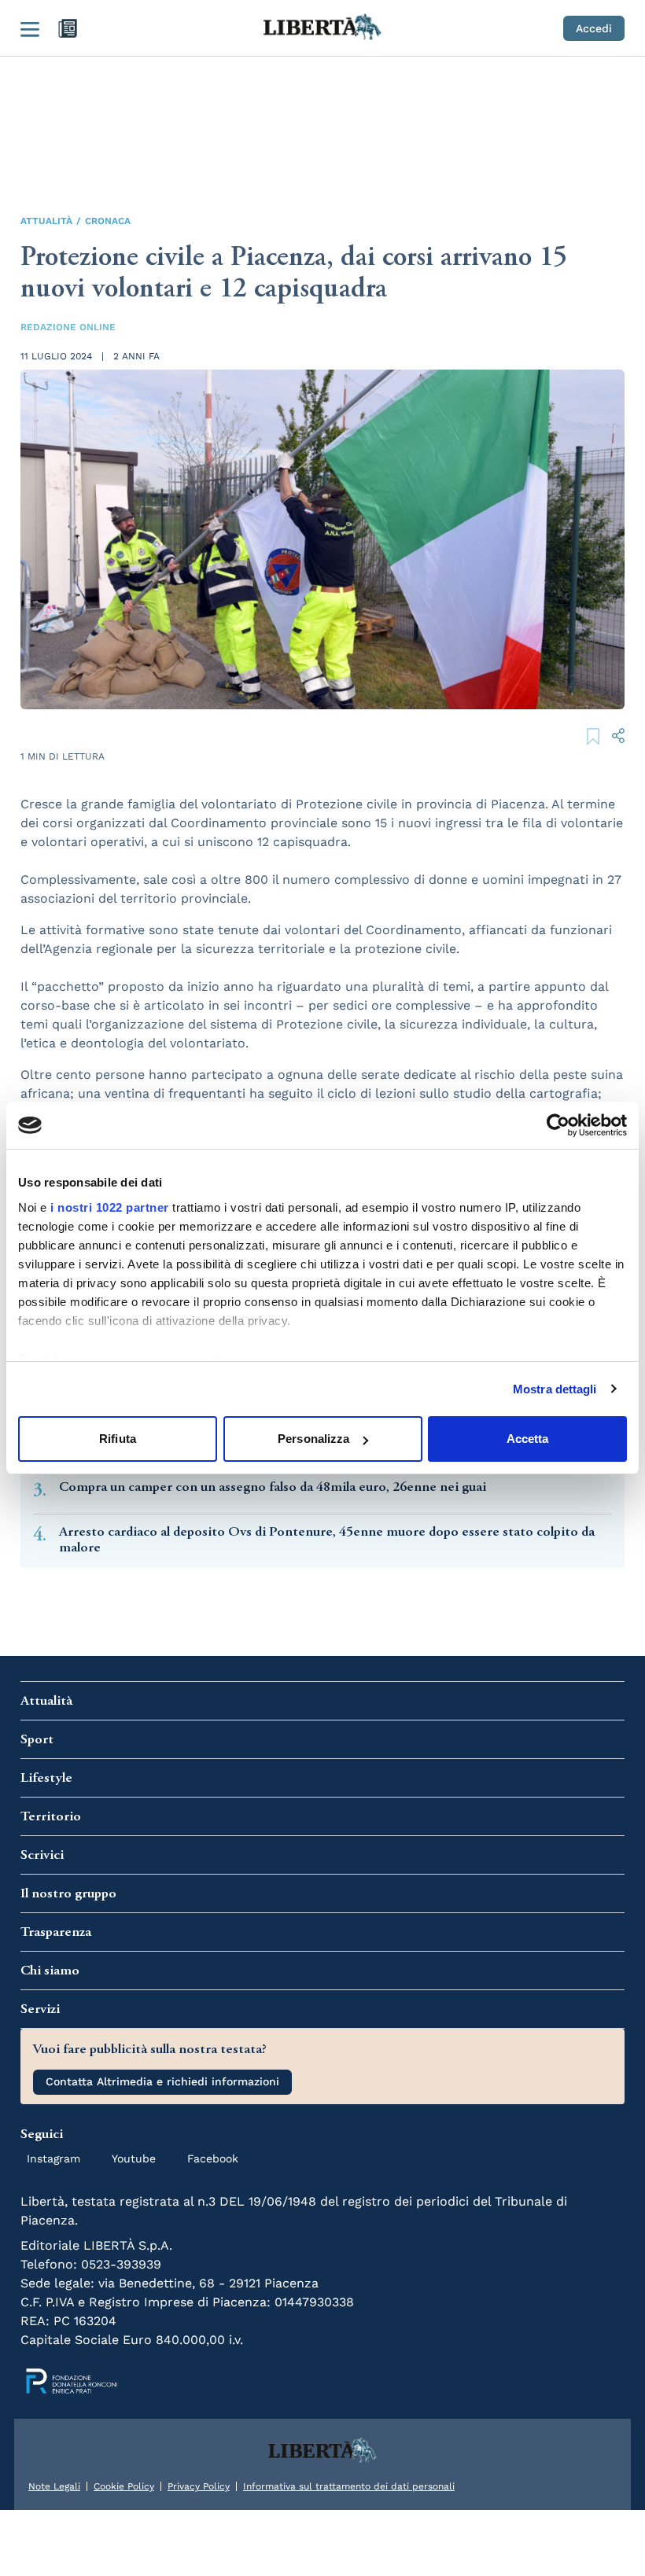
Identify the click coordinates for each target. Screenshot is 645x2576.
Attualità (46, 221)
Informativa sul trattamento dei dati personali (349, 2486)
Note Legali (54, 2486)
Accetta (528, 1439)
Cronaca (108, 221)
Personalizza (313, 1439)
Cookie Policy (124, 2486)
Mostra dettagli (555, 1389)
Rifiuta (118, 1439)
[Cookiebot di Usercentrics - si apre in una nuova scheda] (558, 1125)
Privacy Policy (199, 2486)
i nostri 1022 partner (110, 1207)
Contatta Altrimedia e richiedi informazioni (162, 2081)
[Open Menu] (30, 28)
